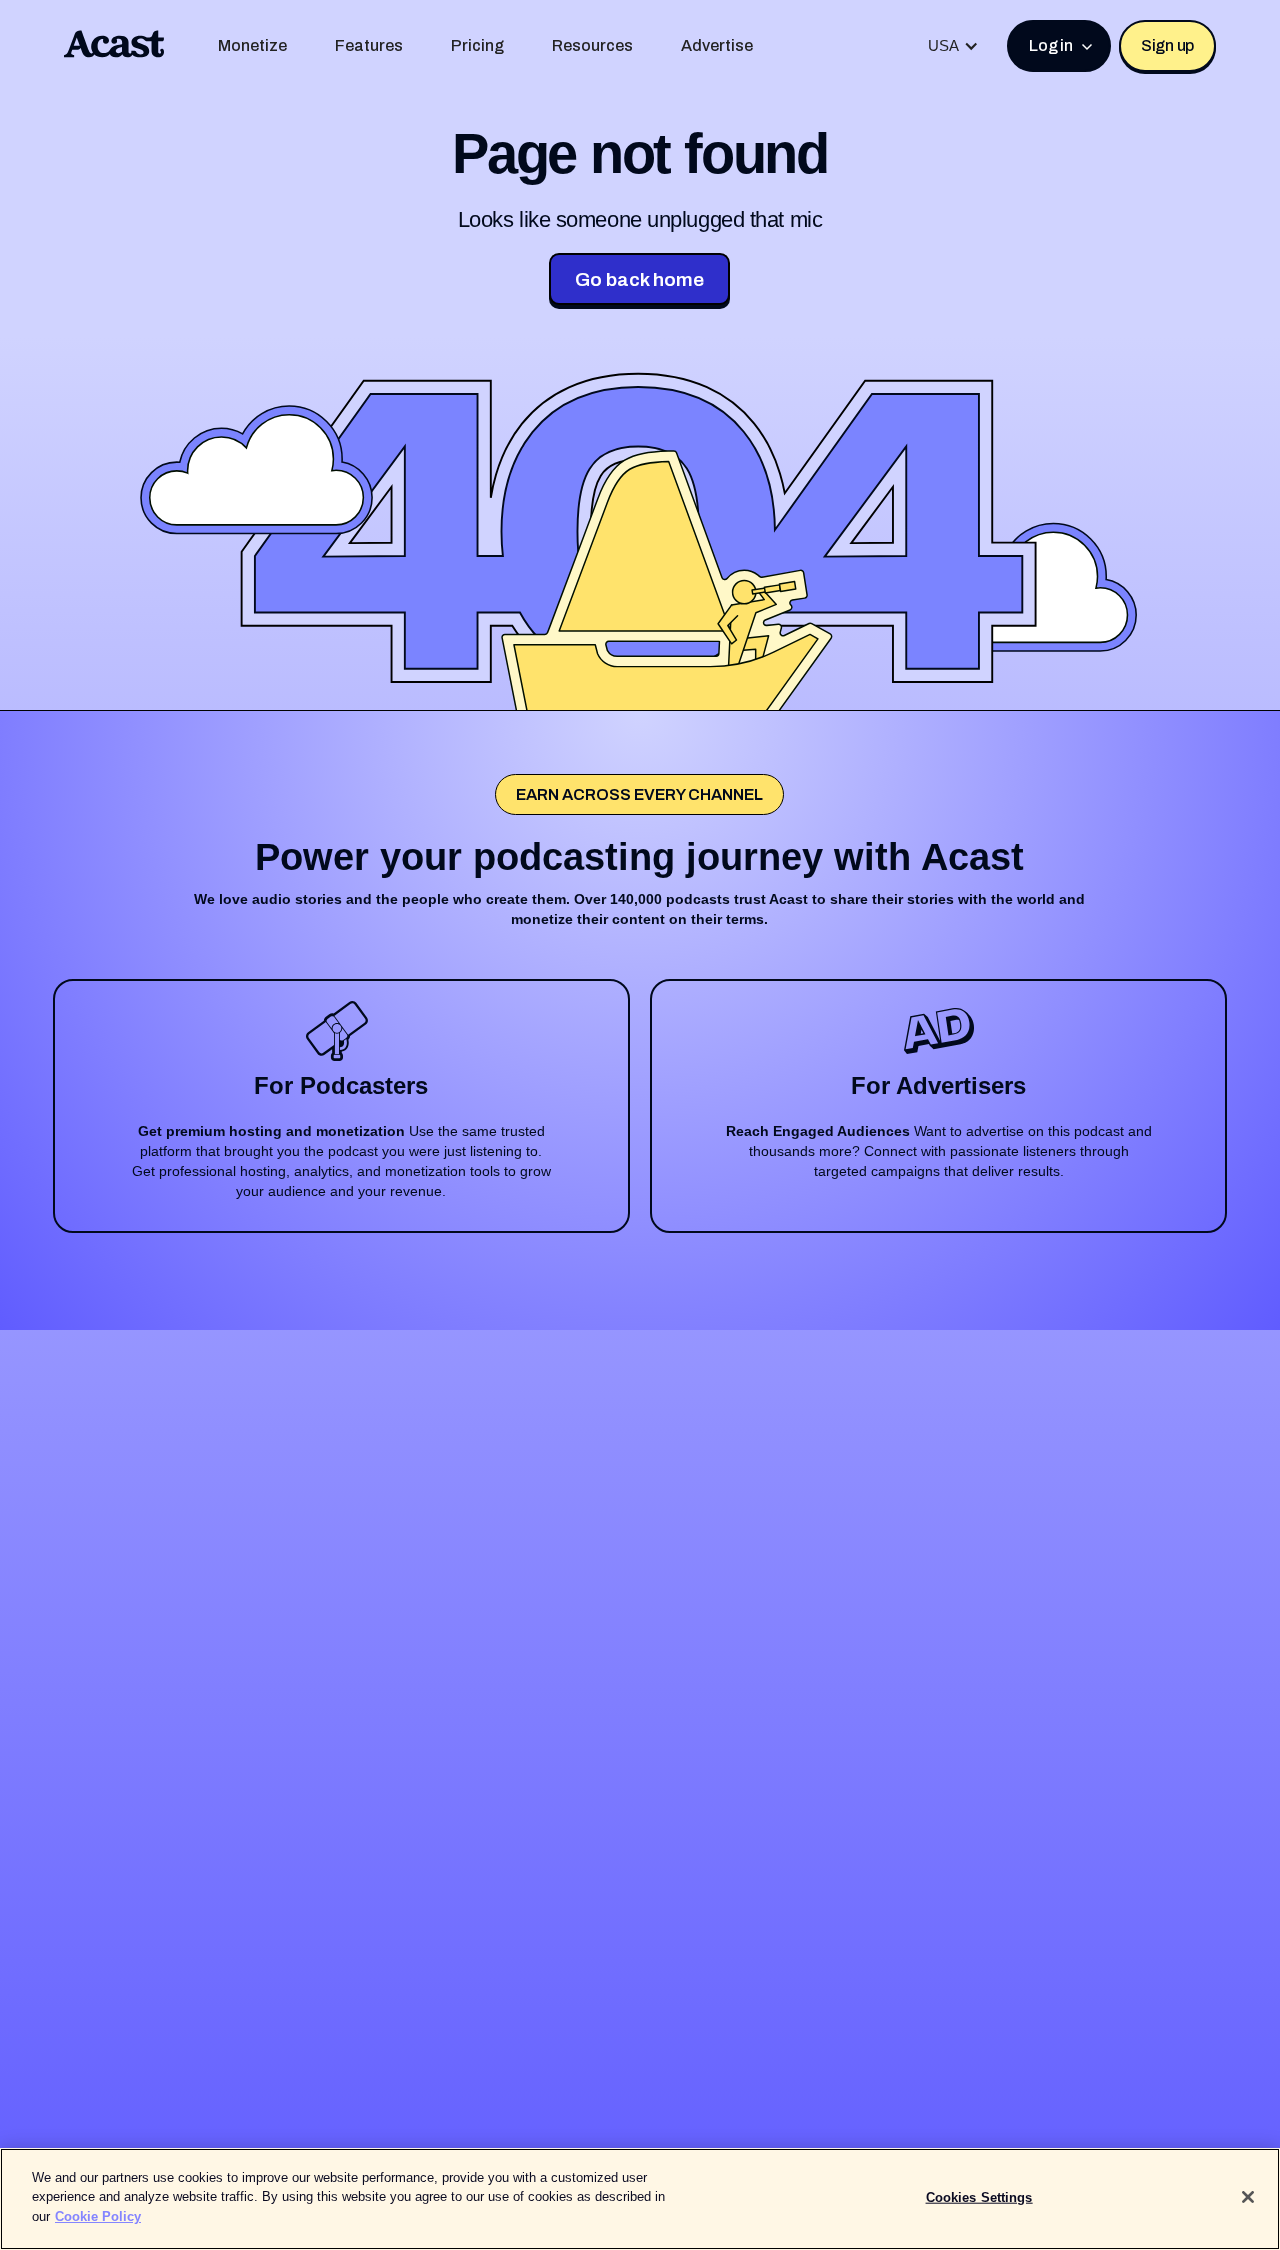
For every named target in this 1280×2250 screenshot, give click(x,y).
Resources (592, 45)
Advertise (717, 45)
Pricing (477, 45)
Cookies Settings (979, 2197)
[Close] (1248, 2197)
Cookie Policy (98, 2216)
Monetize (252, 45)
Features (369, 45)
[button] (953, 46)
